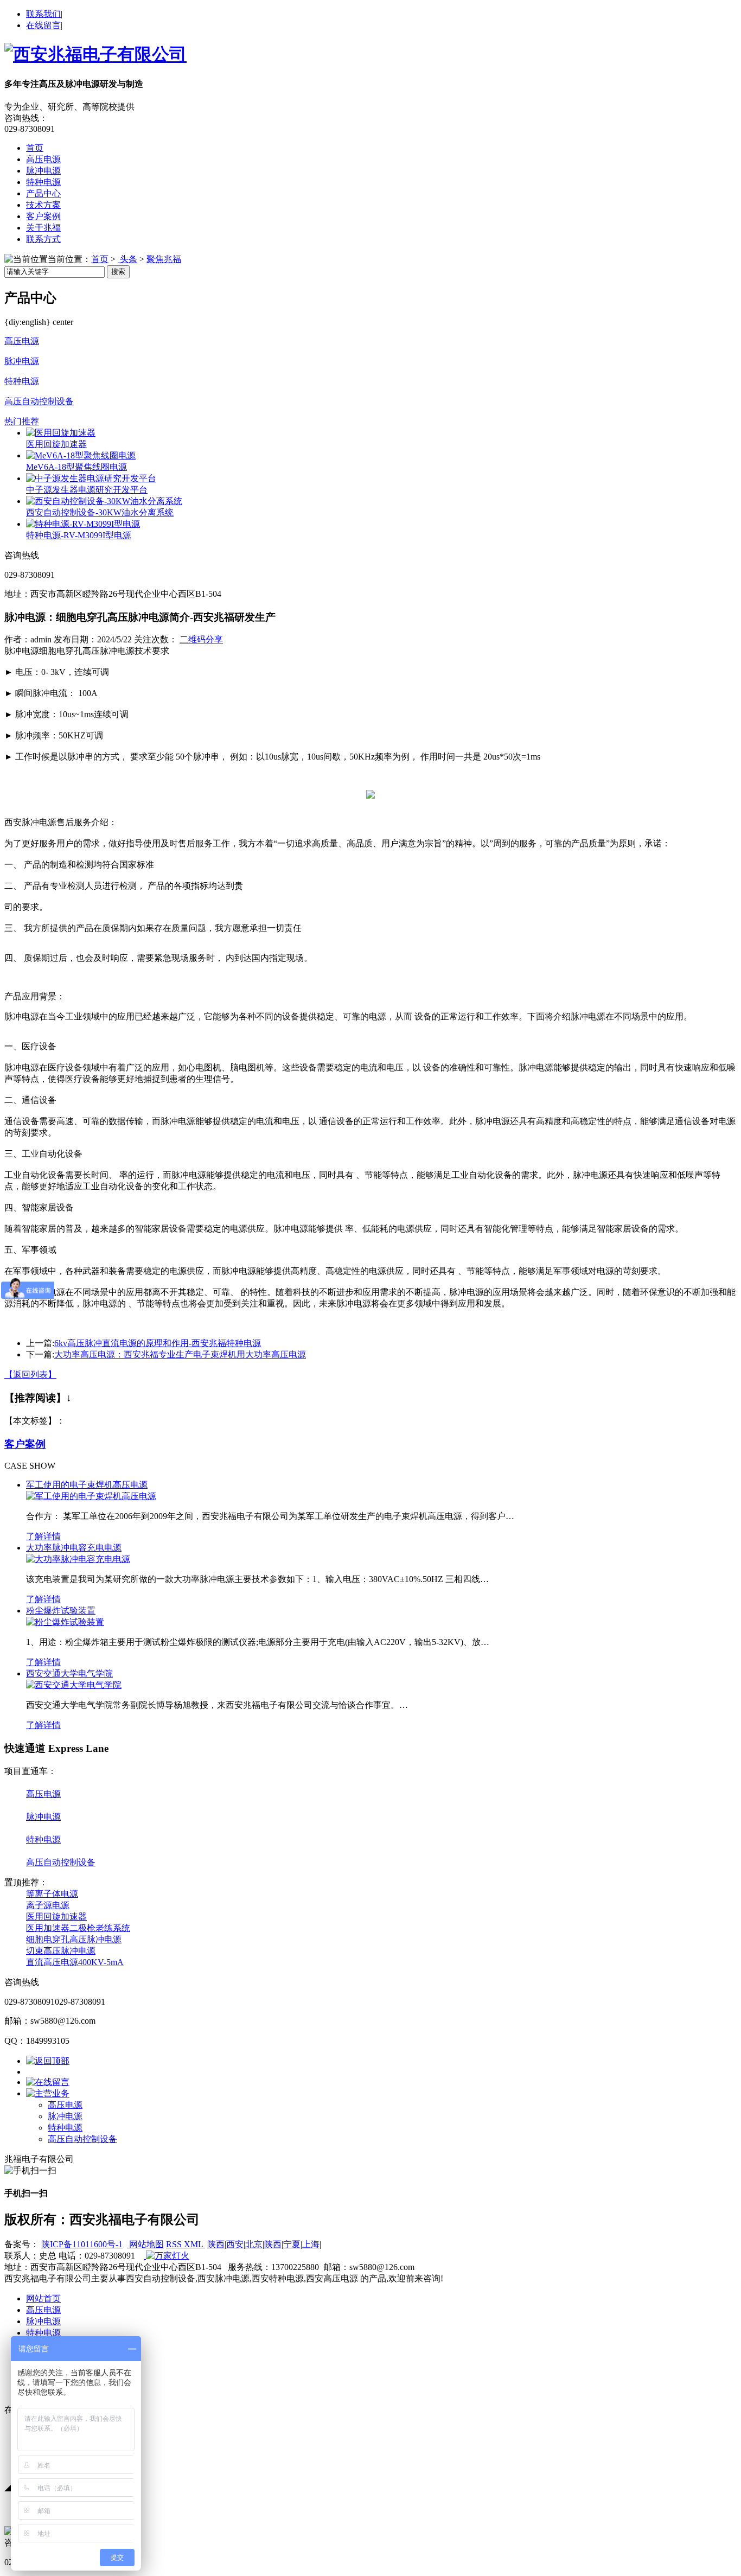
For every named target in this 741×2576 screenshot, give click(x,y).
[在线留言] (48, 2082)
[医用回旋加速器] (61, 433)
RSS (175, 2244)
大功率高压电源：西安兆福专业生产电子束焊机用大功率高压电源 (180, 1354)
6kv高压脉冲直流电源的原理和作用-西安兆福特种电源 (158, 1343)
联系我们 (43, 14)
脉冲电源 (43, 171)
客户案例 (43, 216)
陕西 (216, 2244)
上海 (311, 2244)
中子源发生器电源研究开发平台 (87, 490)
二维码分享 (201, 639)
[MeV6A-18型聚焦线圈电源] (81, 455)
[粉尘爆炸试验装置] (65, 1622)
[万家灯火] (167, 2256)
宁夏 (292, 2244)
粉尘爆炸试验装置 (61, 1611)
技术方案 (43, 205)
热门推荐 (22, 421)
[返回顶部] (48, 2061)
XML (194, 2244)
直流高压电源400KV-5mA (75, 1962)
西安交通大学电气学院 (69, 1673)
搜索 (118, 272)
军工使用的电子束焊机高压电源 (87, 1485)
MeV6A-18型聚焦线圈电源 (76, 467)
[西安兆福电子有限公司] (95, 54)
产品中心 (43, 193)
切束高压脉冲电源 (61, 1951)
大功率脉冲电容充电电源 (74, 1548)
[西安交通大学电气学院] (74, 1685)
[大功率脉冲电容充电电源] (78, 1559)
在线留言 (43, 25)
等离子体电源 (52, 1894)
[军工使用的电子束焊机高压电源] (91, 1496)
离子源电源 (48, 1905)
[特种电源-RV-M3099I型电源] (83, 524)
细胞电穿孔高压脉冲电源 (74, 1939)
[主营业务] (48, 2093)
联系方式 (43, 239)
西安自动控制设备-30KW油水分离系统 (100, 512)
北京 (254, 2244)
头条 (127, 259)
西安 (235, 2244)
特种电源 (43, 182)
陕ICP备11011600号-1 (82, 2244)
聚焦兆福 (164, 259)
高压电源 (43, 159)
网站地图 (145, 2244)
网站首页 (43, 2298)
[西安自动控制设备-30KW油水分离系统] (104, 501)
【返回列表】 (30, 1375)
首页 (35, 148)
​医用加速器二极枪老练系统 (78, 1928)
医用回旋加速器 (56, 444)
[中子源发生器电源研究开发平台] (91, 478)
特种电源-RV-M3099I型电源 (79, 535)
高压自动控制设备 (39, 401)
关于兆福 (43, 228)
